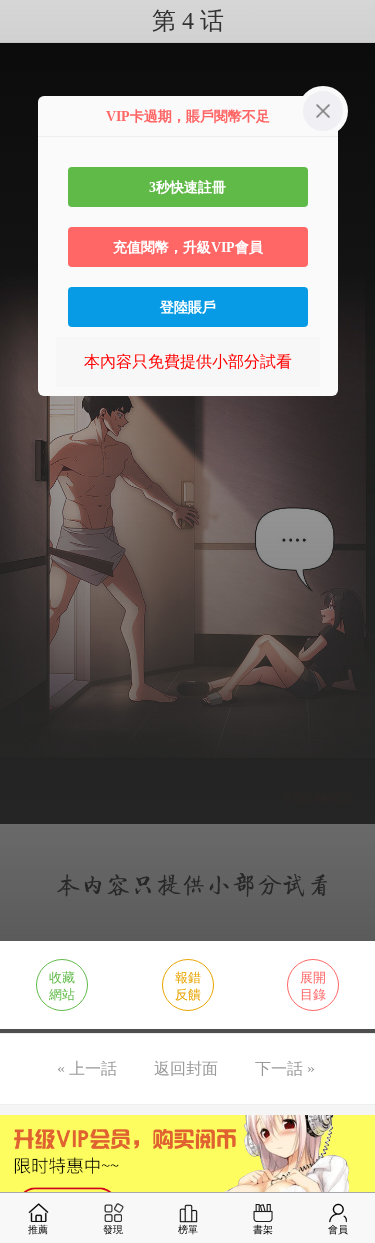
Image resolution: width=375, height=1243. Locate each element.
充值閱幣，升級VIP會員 (188, 247)
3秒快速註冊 (187, 187)
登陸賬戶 (188, 307)
